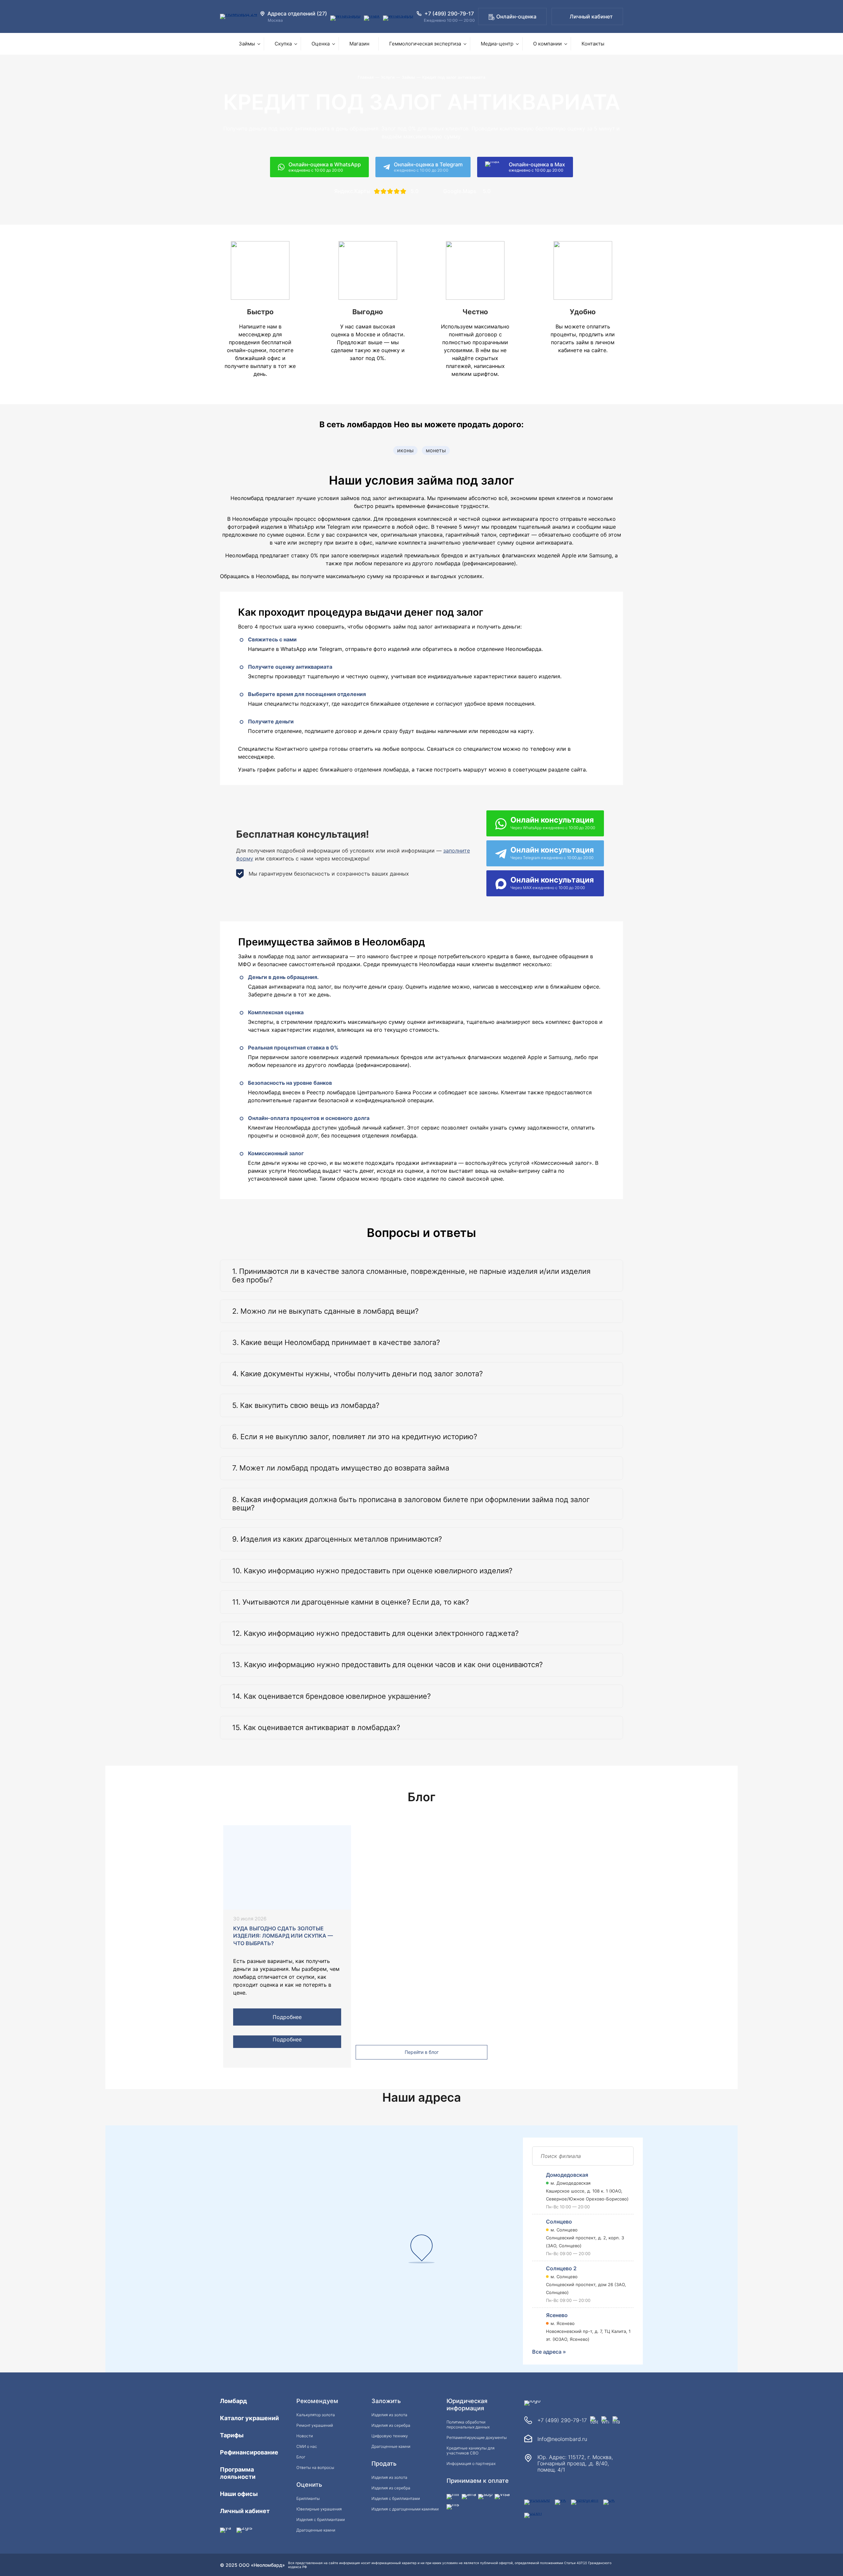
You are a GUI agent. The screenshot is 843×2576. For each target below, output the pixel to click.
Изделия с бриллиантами (321, 2520)
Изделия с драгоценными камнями (405, 2509)
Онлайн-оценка (516, 16)
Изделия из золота (389, 2415)
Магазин (359, 44)
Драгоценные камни (316, 2530)
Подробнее (287, 2017)
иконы (405, 450)
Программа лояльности (238, 2473)
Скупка (283, 44)
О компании (547, 44)
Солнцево (559, 2222)
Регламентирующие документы (477, 2437)
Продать (384, 2464)
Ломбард (233, 2401)
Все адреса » (549, 2352)
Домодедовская (567, 2175)
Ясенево (557, 2315)
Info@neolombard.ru (562, 2439)
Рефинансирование (249, 2452)
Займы (247, 44)
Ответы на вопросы (315, 2467)
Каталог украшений (249, 2418)
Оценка (321, 44)
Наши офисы (239, 2494)
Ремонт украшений (315, 2425)
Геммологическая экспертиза (425, 44)
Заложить (386, 2401)
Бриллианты (308, 2498)
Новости (305, 2436)
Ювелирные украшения (319, 2509)
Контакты (593, 44)
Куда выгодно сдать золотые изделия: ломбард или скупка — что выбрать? (283, 1936)
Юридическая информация (467, 2405)
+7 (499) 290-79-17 (562, 2420)
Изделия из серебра (391, 2425)
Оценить (309, 2485)
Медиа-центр (497, 44)
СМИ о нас (307, 2446)
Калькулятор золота (316, 2415)
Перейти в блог (422, 2052)
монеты (436, 450)
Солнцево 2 (561, 2268)
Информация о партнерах (471, 2464)
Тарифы (232, 2435)
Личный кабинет (591, 16)
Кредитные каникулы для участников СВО (471, 2450)
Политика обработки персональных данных (468, 2424)
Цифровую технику (390, 2436)
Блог (301, 2457)
